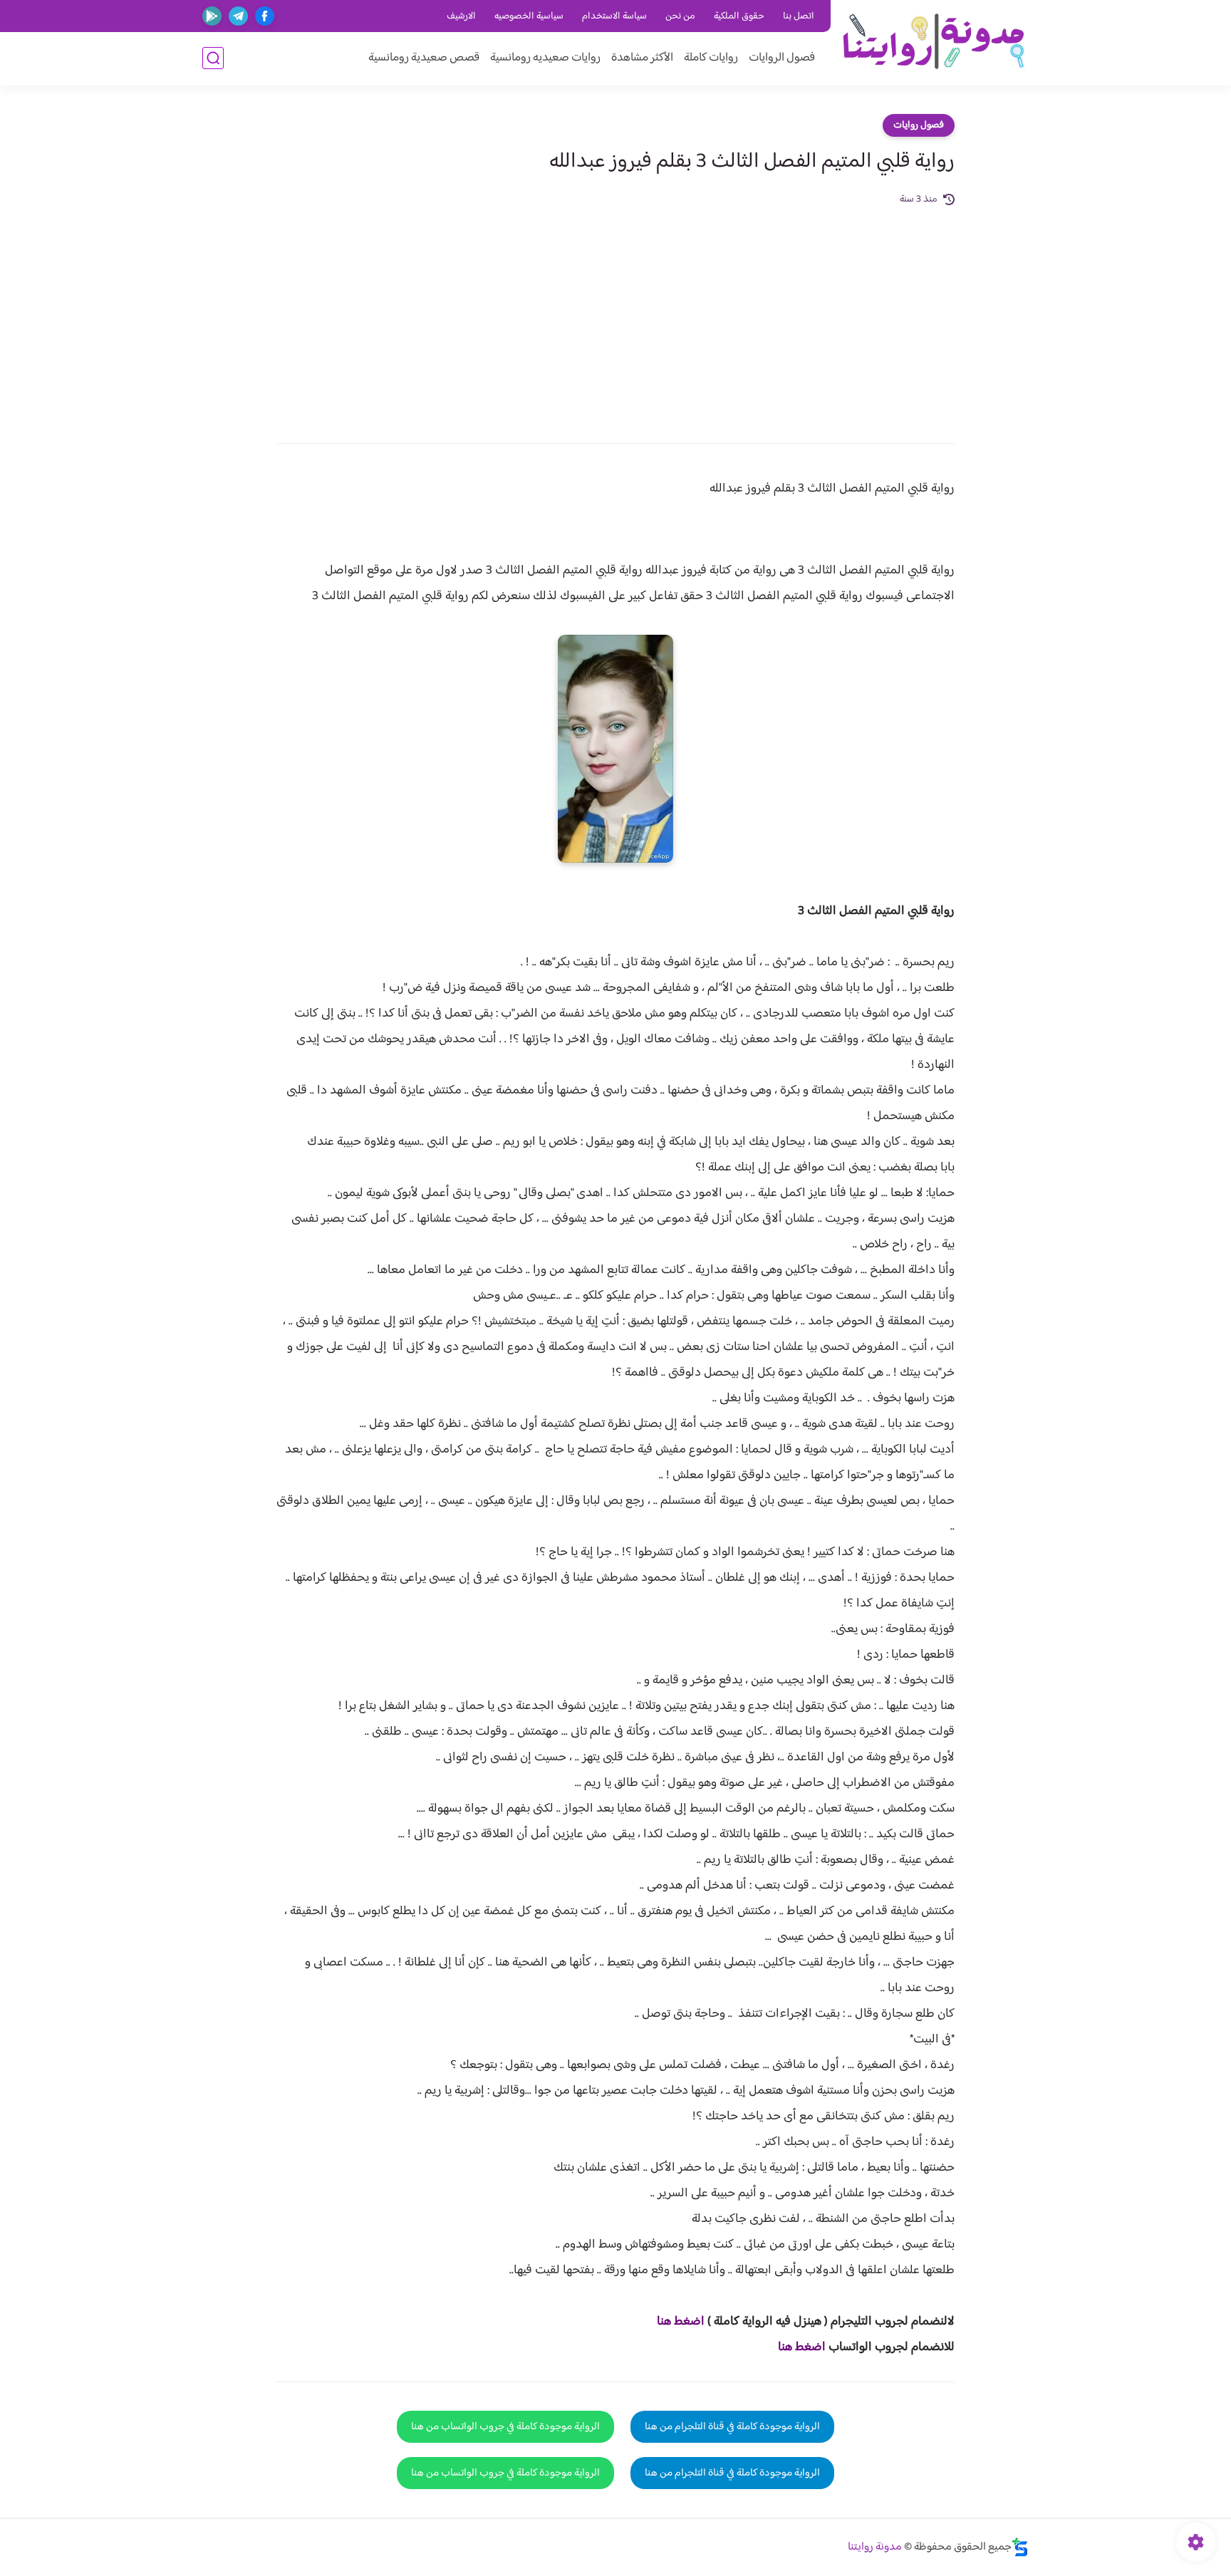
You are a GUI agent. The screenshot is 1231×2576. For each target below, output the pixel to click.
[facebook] (265, 16)
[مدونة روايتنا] (933, 42)
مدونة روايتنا (875, 2547)
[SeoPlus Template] (1020, 2547)
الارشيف (461, 16)
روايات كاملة (711, 58)
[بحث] (213, 58)
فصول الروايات (782, 58)
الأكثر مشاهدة (642, 58)
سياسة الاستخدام (614, 16)
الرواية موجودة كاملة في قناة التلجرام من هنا (732, 2427)
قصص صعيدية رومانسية (424, 58)
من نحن (680, 16)
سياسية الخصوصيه (529, 16)
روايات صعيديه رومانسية (545, 58)
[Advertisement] (615, 315)
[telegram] (238, 16)
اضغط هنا (681, 2322)
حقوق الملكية (739, 16)
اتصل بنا (799, 16)
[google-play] (212, 16)
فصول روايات (919, 125)
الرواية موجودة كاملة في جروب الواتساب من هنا (505, 2427)
